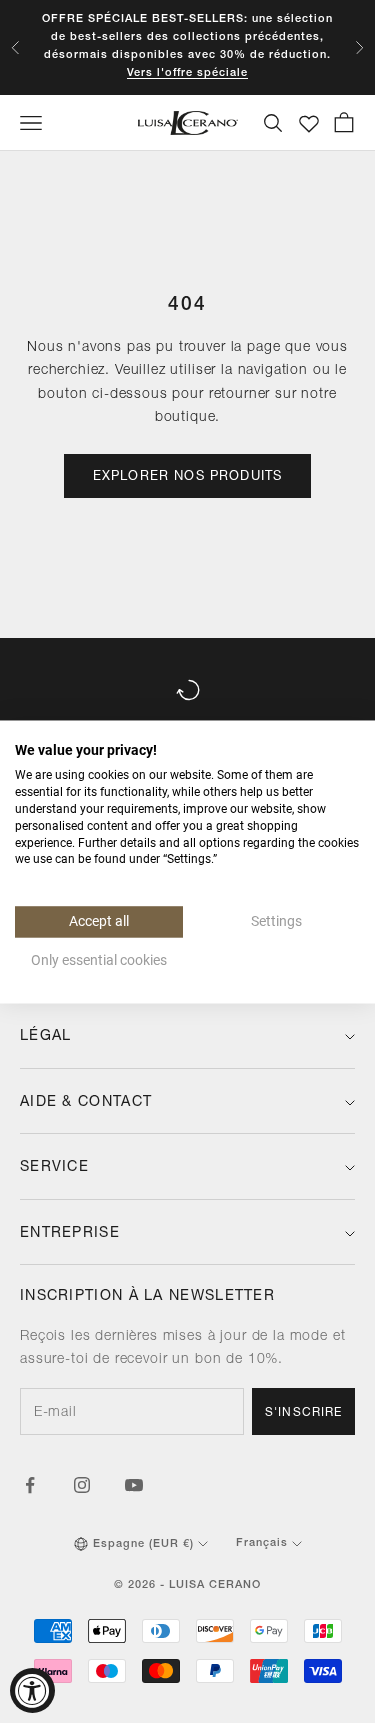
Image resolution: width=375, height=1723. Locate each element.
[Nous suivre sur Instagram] (82, 1485)
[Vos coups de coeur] (309, 124)
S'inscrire (303, 1413)
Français (262, 1543)
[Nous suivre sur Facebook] (30, 1485)
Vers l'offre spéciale (187, 73)
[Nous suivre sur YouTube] (134, 1485)
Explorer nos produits (188, 477)
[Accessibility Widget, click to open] (32, 1690)
